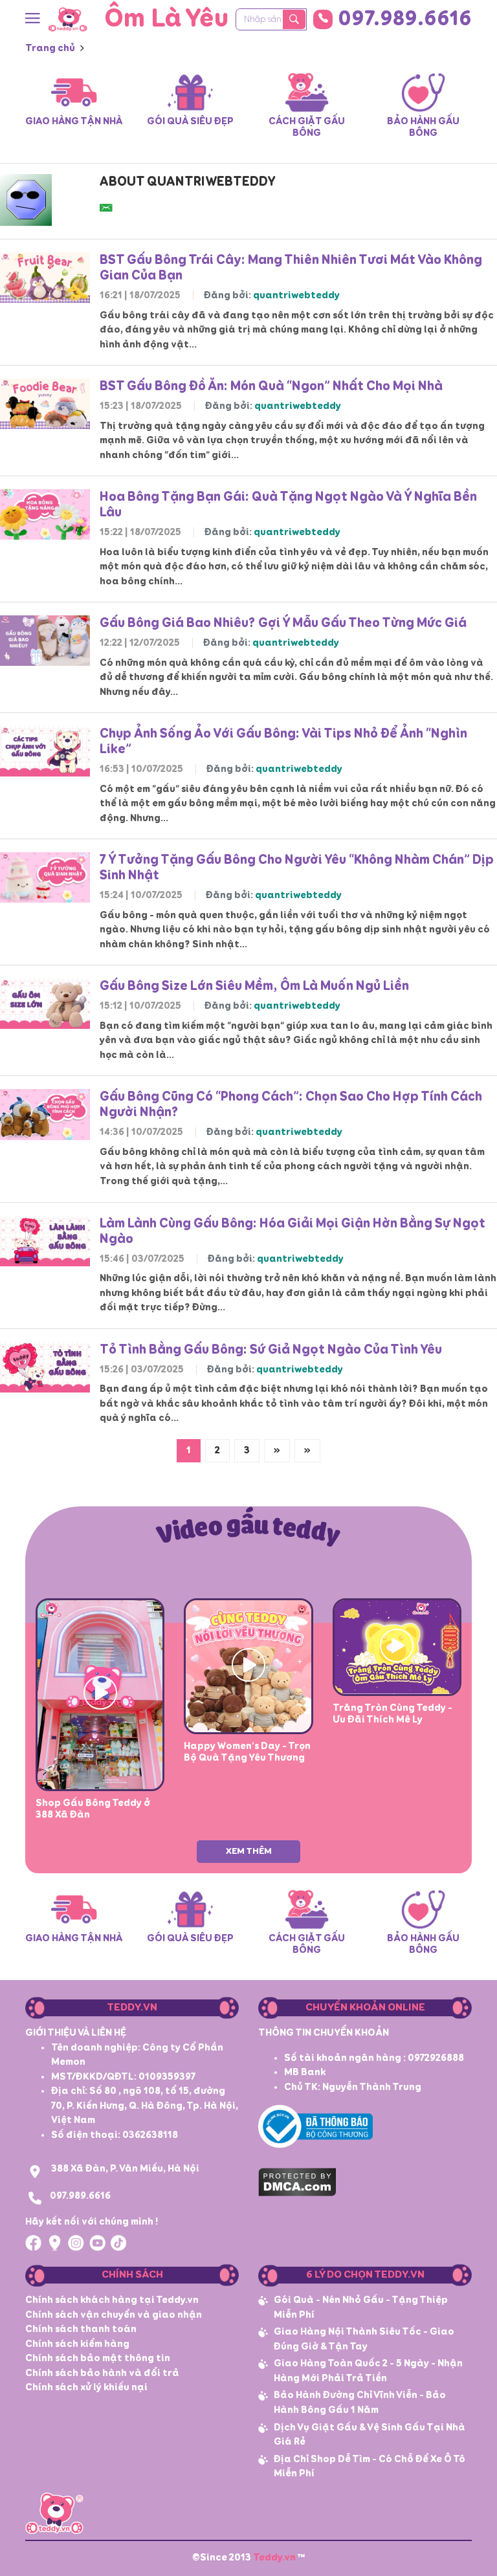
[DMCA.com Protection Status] (297, 2180)
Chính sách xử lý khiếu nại (86, 2387)
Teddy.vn (274, 2558)
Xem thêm (249, 1851)
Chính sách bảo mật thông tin (98, 2358)
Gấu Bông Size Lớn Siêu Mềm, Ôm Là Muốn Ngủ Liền (254, 986)
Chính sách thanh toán (81, 2329)
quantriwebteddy (296, 295)
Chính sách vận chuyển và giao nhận (114, 2315)
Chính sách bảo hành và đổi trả (102, 2373)
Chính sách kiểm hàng (77, 2344)
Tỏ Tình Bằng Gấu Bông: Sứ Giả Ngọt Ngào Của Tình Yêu (271, 1350)
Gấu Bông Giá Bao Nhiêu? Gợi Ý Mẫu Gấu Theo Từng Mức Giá (283, 623)
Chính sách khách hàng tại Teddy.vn (112, 2300)
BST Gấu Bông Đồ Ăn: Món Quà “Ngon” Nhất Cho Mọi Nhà (271, 386)
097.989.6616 (405, 19)
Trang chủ (50, 48)
